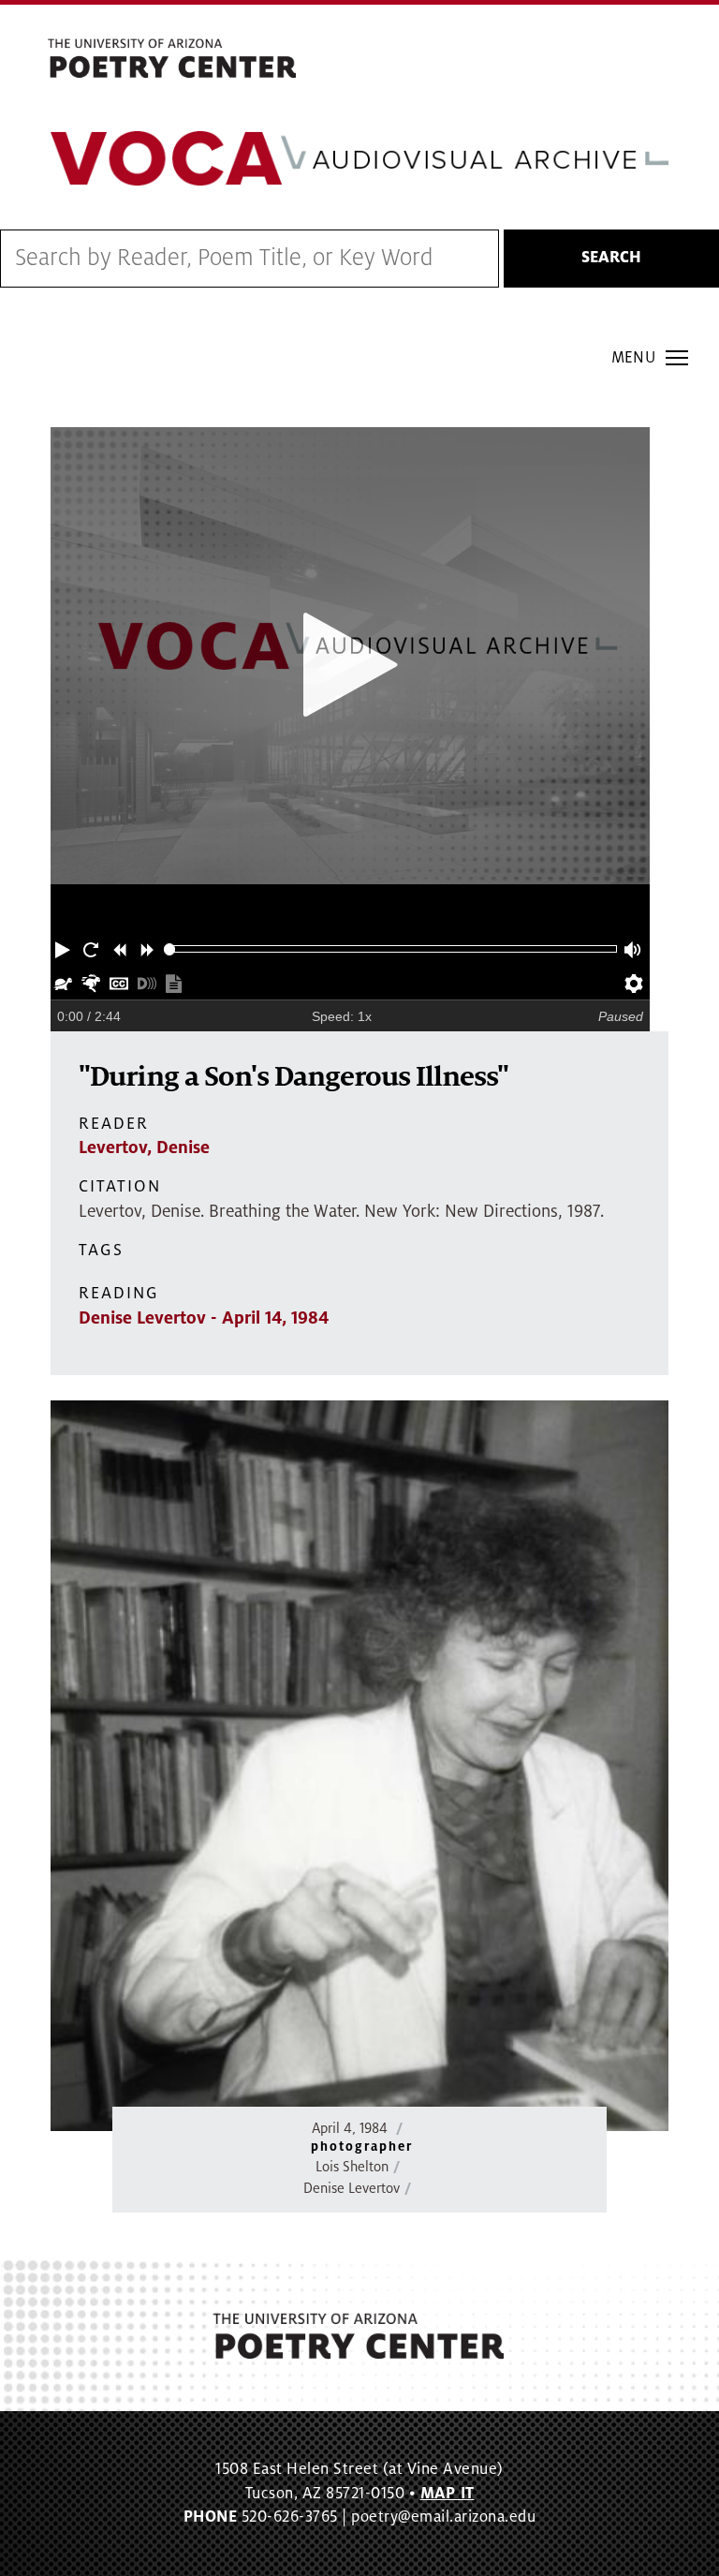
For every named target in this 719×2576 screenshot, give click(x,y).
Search (611, 258)
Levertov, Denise (144, 1147)
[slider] (170, 949)
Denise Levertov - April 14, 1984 (204, 1318)
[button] (65, 949)
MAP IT (448, 2494)
